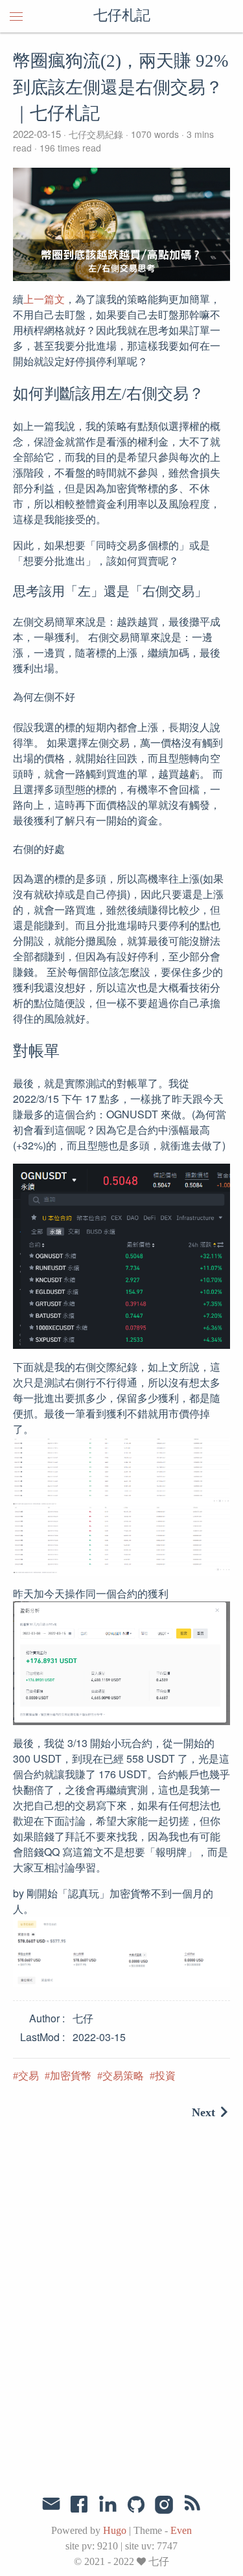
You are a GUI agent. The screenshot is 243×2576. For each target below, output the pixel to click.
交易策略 (123, 2076)
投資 (165, 2076)
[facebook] (79, 2505)
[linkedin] (108, 2505)
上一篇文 (44, 299)
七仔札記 (122, 16)
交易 (29, 2076)
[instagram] (164, 2505)
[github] (136, 2505)
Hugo (115, 2530)
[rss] (192, 2505)
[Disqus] (121, 2309)
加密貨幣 (71, 2076)
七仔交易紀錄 (96, 134)
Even (181, 2530)
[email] (51, 2504)
